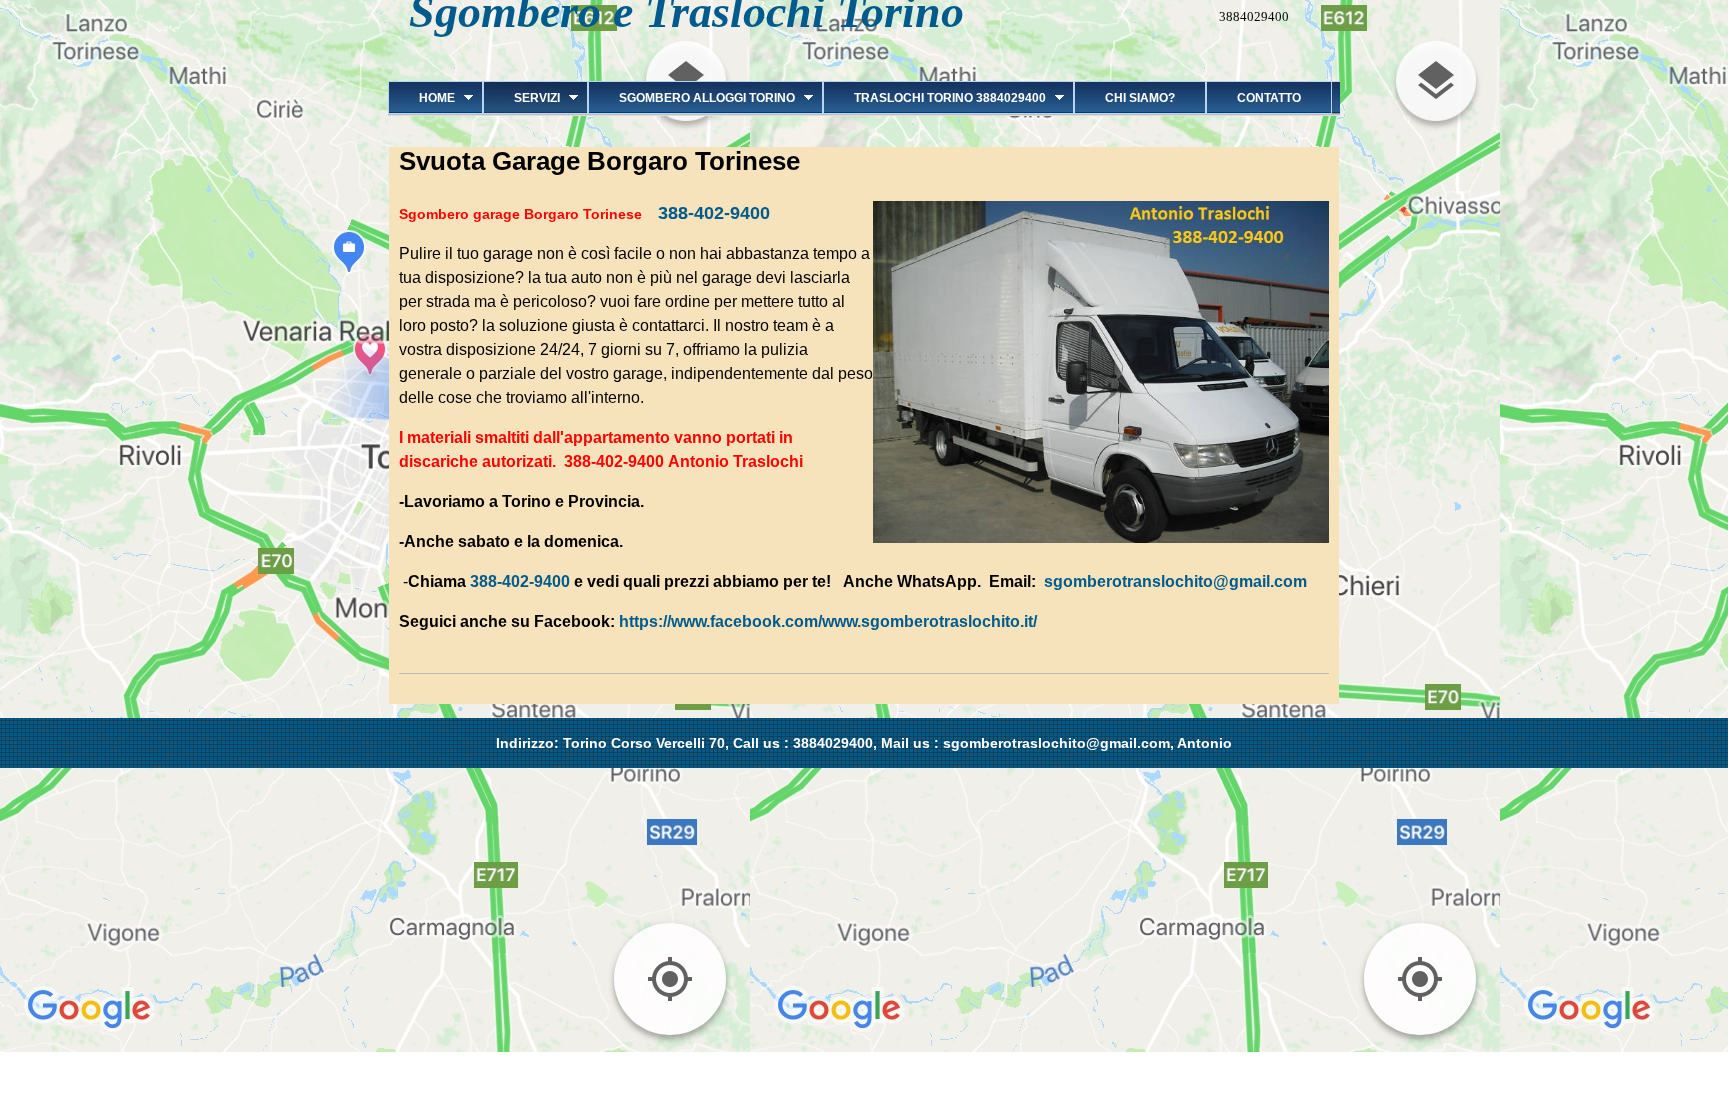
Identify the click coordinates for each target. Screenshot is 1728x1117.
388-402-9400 (714, 213)
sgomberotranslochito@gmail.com (1175, 581)
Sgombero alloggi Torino (691, 98)
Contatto (1269, 98)
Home (421, 98)
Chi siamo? (1140, 98)
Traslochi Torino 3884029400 (934, 98)
